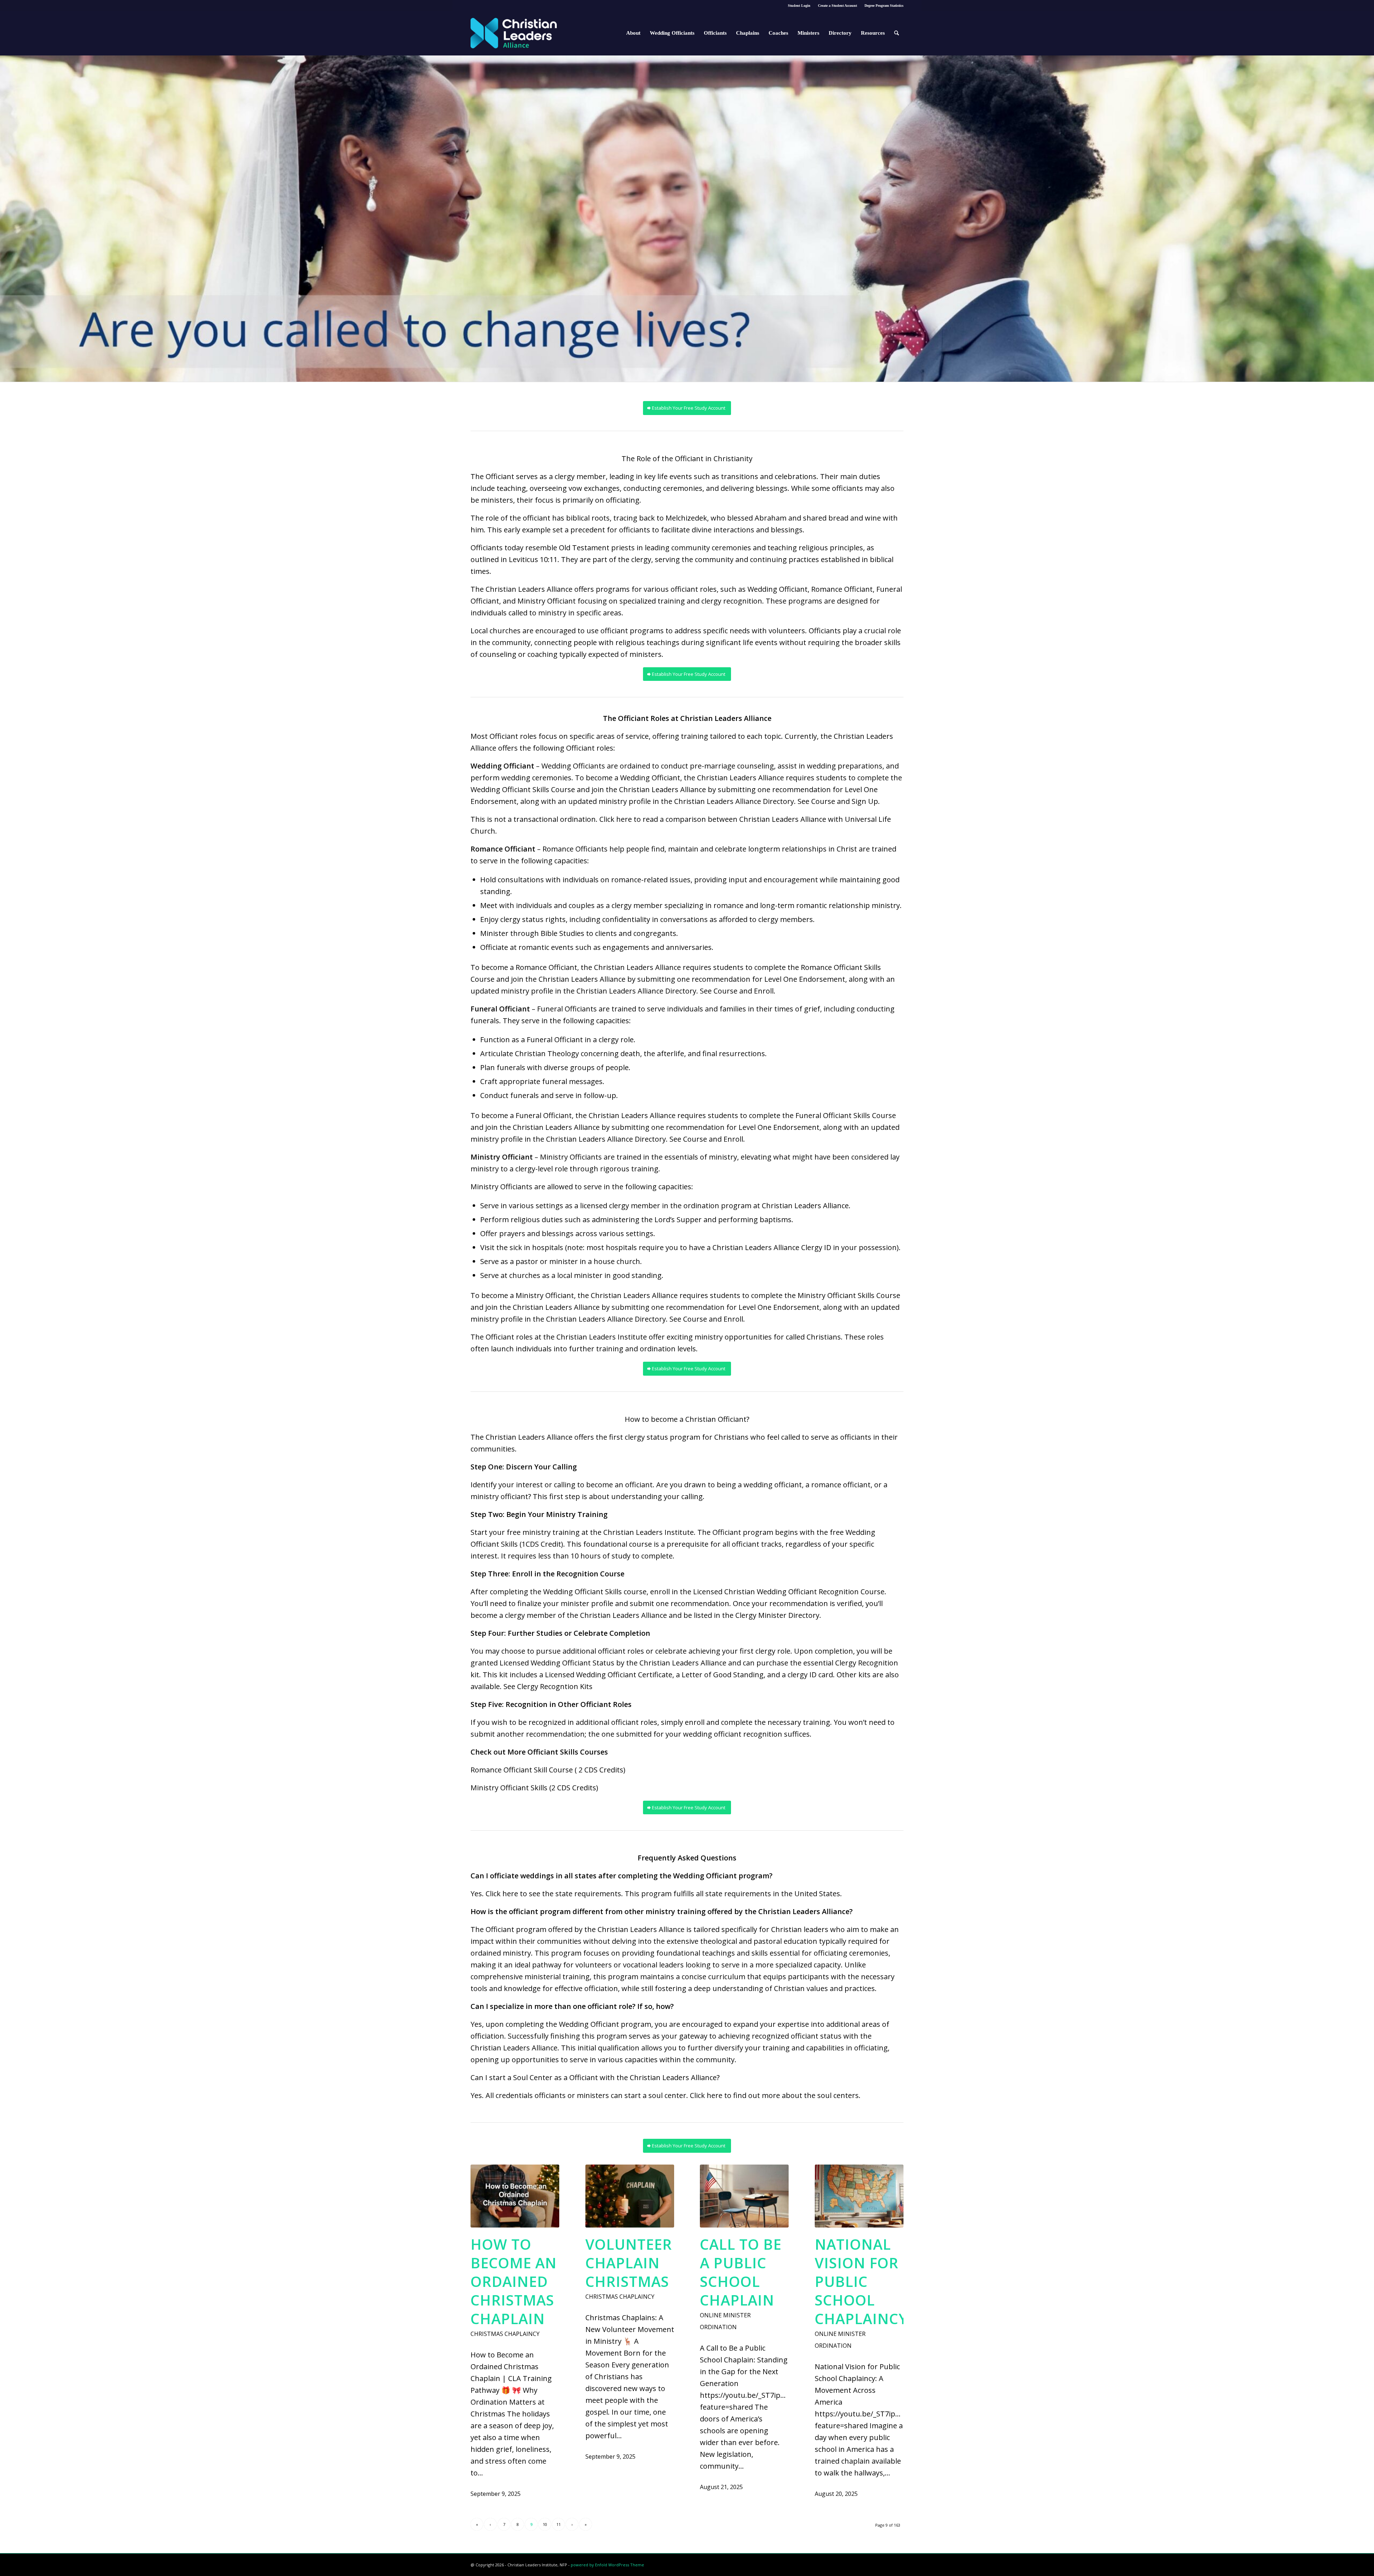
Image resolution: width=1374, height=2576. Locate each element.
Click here (616, 819)
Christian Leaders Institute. (649, 1532)
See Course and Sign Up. (840, 801)
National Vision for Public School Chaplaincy (861, 2281)
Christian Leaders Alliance (529, 1437)
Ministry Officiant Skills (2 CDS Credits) (534, 1788)
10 (545, 2524)
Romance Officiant (842, 589)
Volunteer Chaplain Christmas (629, 2263)
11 (559, 2524)
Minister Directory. (790, 1615)
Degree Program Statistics (884, 6)
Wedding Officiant (778, 589)
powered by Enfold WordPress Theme (607, 2565)
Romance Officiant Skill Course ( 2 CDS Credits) (548, 1770)
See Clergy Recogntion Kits (548, 1686)
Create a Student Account (837, 6)
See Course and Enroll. (739, 991)
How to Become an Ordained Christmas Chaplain (514, 2281)
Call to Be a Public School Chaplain (741, 2272)
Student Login (799, 6)
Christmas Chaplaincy (505, 2334)
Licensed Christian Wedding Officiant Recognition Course (789, 1592)
